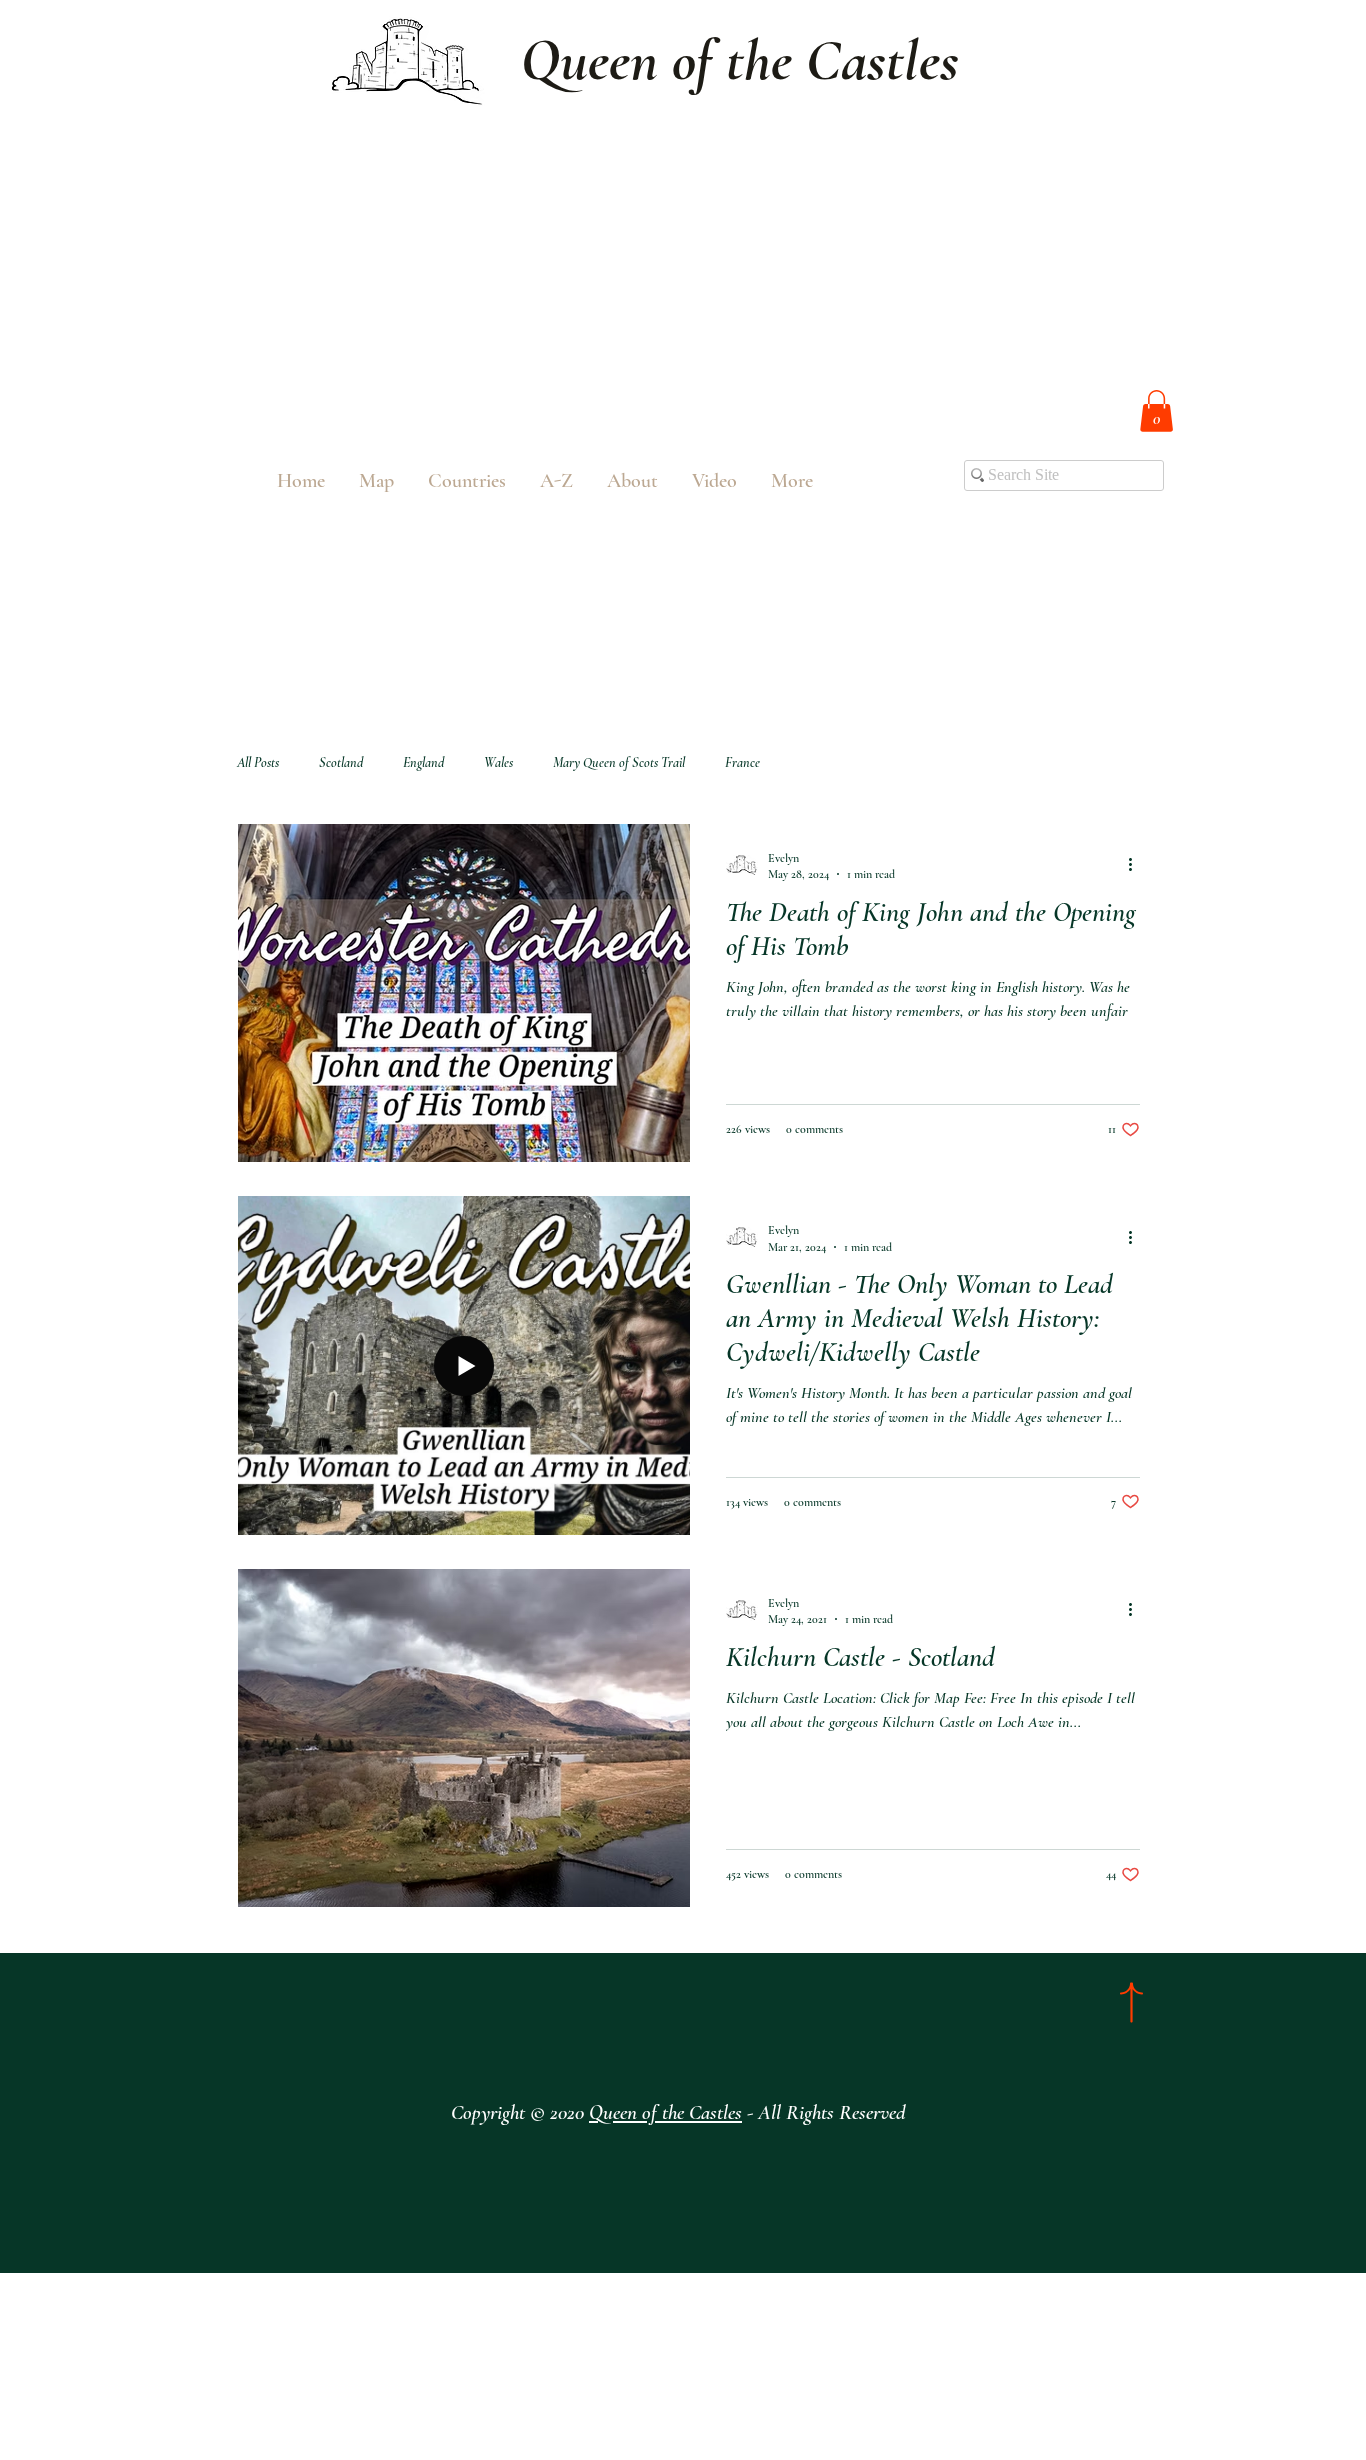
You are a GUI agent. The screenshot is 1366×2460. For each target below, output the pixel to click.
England (423, 762)
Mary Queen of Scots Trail (619, 762)
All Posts (258, 762)
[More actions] (1137, 865)
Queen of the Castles (665, 2112)
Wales (498, 762)
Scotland (341, 762)
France (742, 762)
